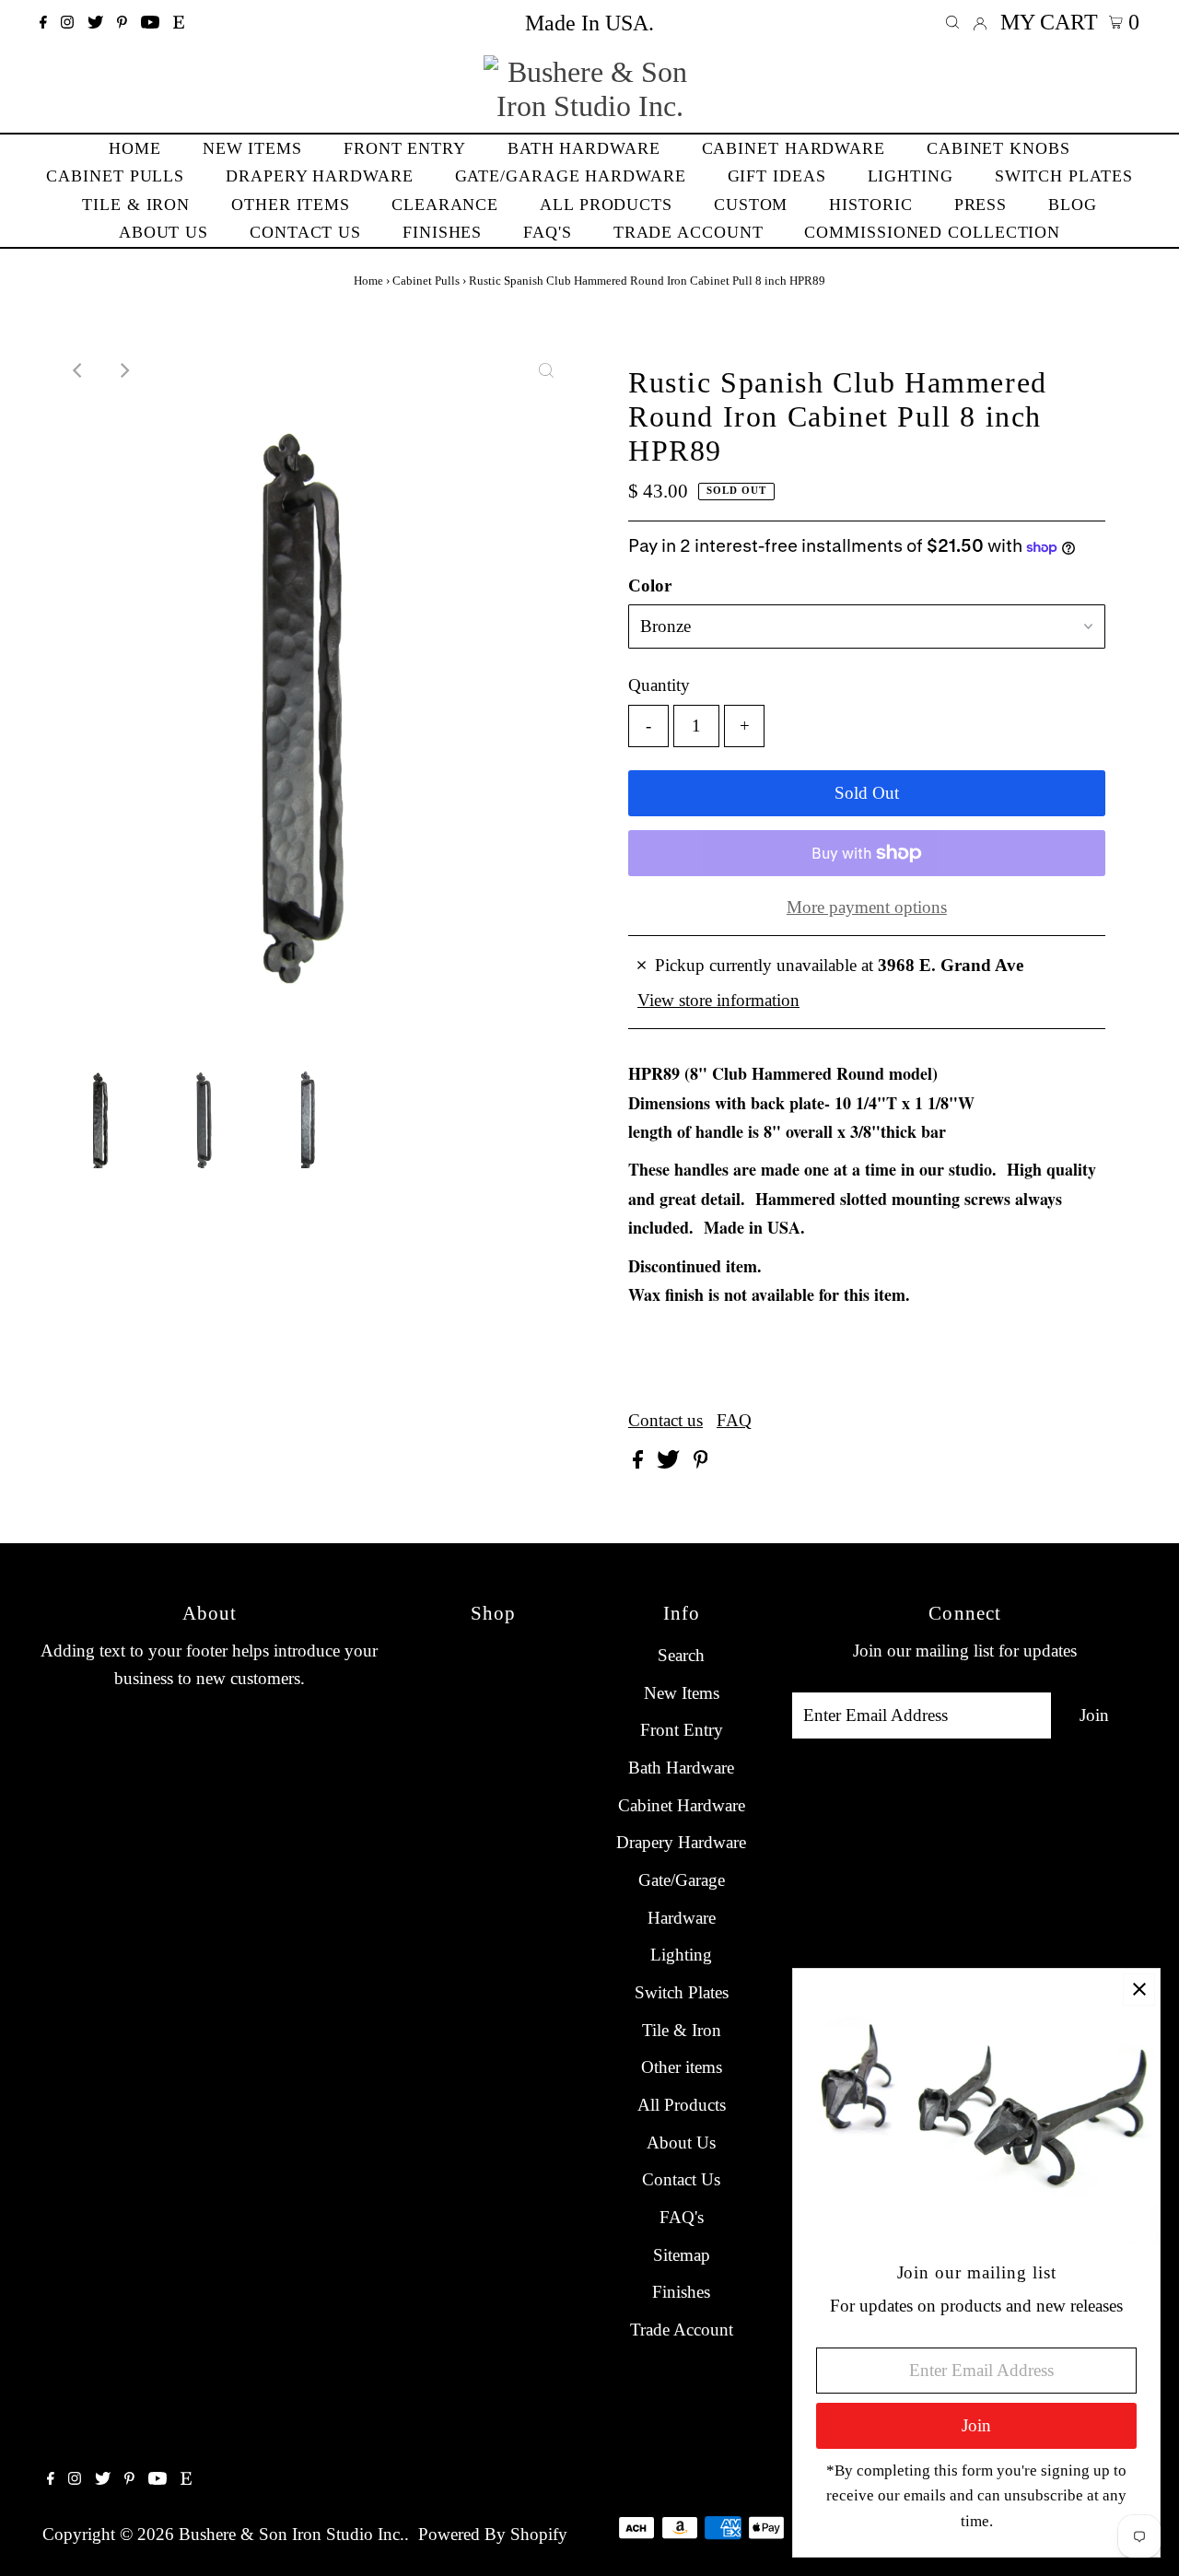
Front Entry (682, 1730)
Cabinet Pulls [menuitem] (115, 176)
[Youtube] (150, 23)
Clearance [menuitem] (445, 205)
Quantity (659, 685)
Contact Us (681, 2179)
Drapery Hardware (681, 1842)
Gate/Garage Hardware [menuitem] (571, 176)
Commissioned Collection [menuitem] (932, 232)
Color (650, 585)
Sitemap (682, 2255)
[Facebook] (43, 23)
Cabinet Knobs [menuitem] (998, 148)
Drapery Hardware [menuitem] (319, 176)
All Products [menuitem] (606, 205)
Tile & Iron (682, 2030)
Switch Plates (682, 1992)
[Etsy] (179, 23)
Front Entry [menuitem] (405, 148)
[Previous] (78, 370)
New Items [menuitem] (252, 148)
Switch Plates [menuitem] (1064, 176)
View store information (718, 1000)
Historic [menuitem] (870, 205)
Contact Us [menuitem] (305, 232)
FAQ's (682, 2217)
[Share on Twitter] (671, 1463)
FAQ (734, 1420)
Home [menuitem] (135, 148)
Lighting (681, 1955)
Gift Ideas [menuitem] (777, 176)
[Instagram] (67, 23)
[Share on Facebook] (640, 1463)
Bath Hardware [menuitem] (584, 148)
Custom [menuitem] (751, 205)
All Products (682, 2105)
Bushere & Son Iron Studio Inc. (292, 2534)
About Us (681, 2143)
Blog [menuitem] (1073, 205)
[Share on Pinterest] (701, 1463)
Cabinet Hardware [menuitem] (794, 148)
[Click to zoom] (546, 370)
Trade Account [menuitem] (689, 232)
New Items (682, 1693)
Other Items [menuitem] (291, 205)
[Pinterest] (122, 23)
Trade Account (682, 2330)
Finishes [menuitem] (442, 232)
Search (681, 1655)
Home (368, 281)
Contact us (665, 1420)
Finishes (681, 2292)
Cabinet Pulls (426, 281)
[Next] (123, 370)
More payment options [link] (867, 907)
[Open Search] (952, 23)
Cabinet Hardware (682, 1805)
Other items (682, 2067)
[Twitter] (95, 23)
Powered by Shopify (493, 2534)
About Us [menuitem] (163, 232)
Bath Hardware (681, 1768)
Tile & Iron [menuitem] (136, 205)
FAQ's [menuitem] (548, 232)
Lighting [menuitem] (911, 176)
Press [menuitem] (981, 205)
